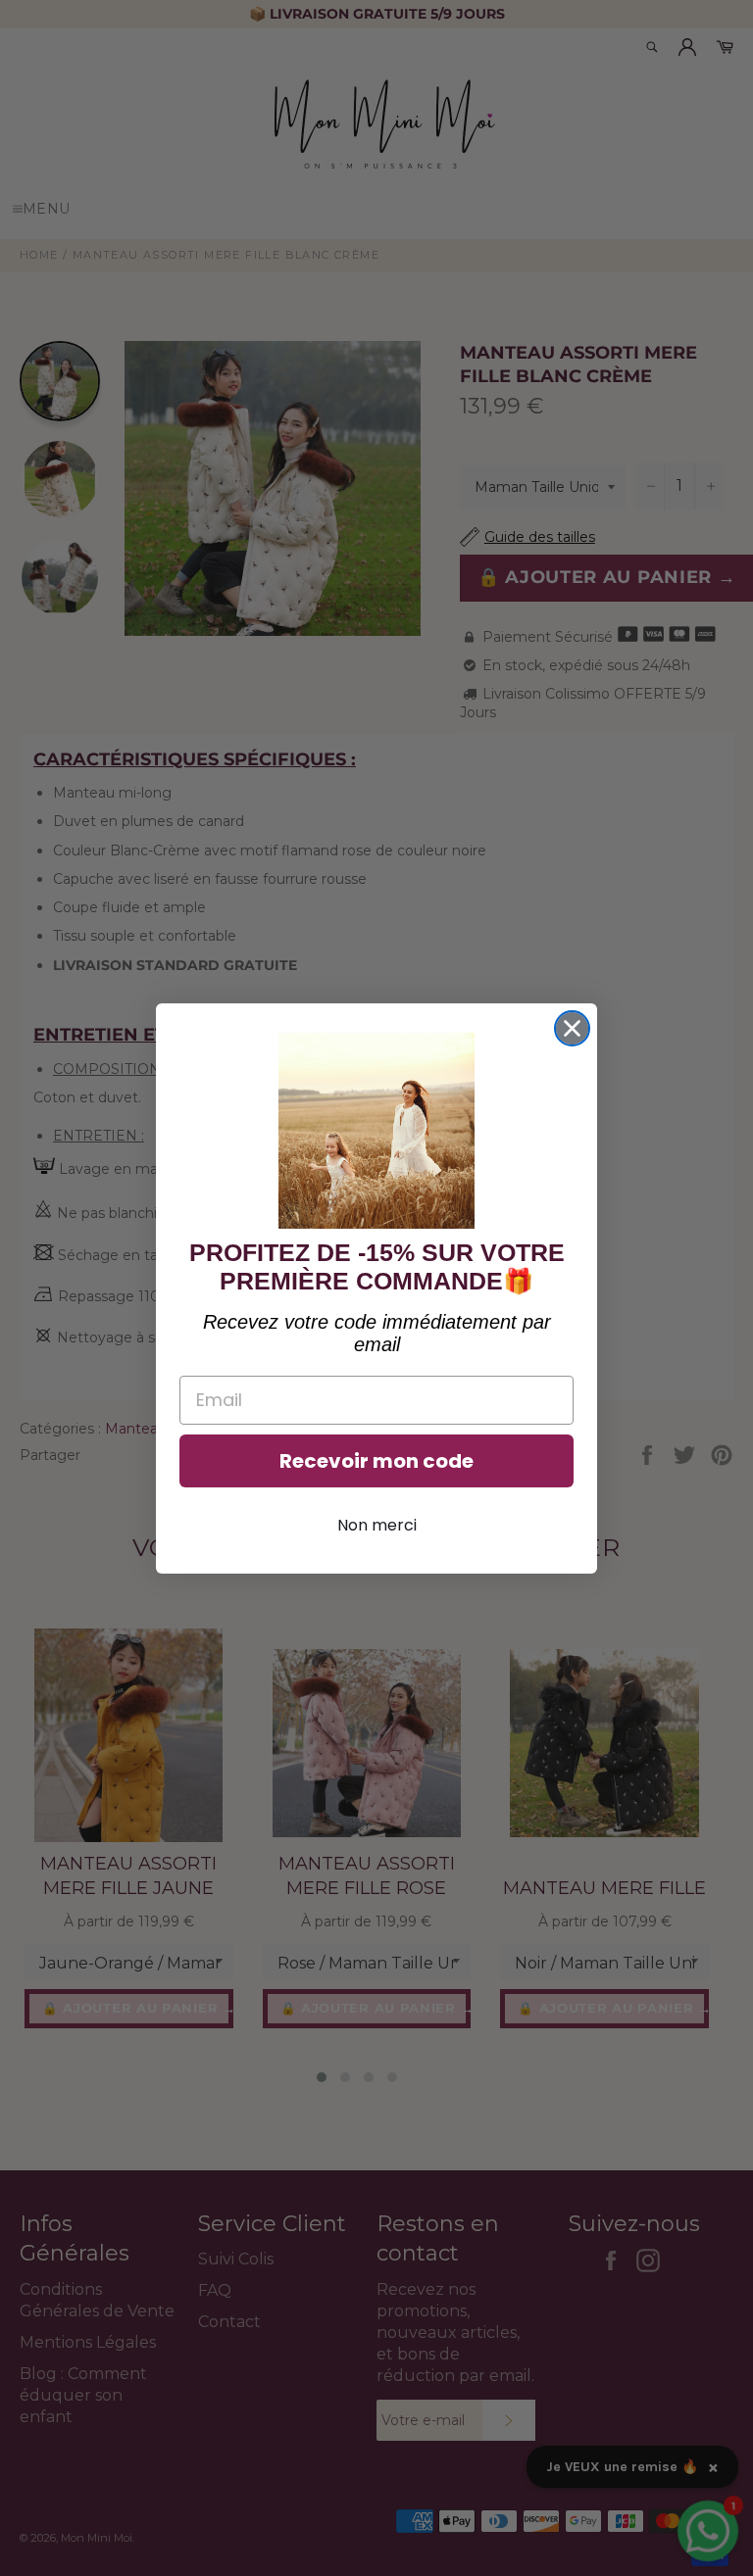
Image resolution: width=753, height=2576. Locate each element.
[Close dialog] (572, 1028)
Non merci (377, 1525)
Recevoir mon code (376, 1461)
